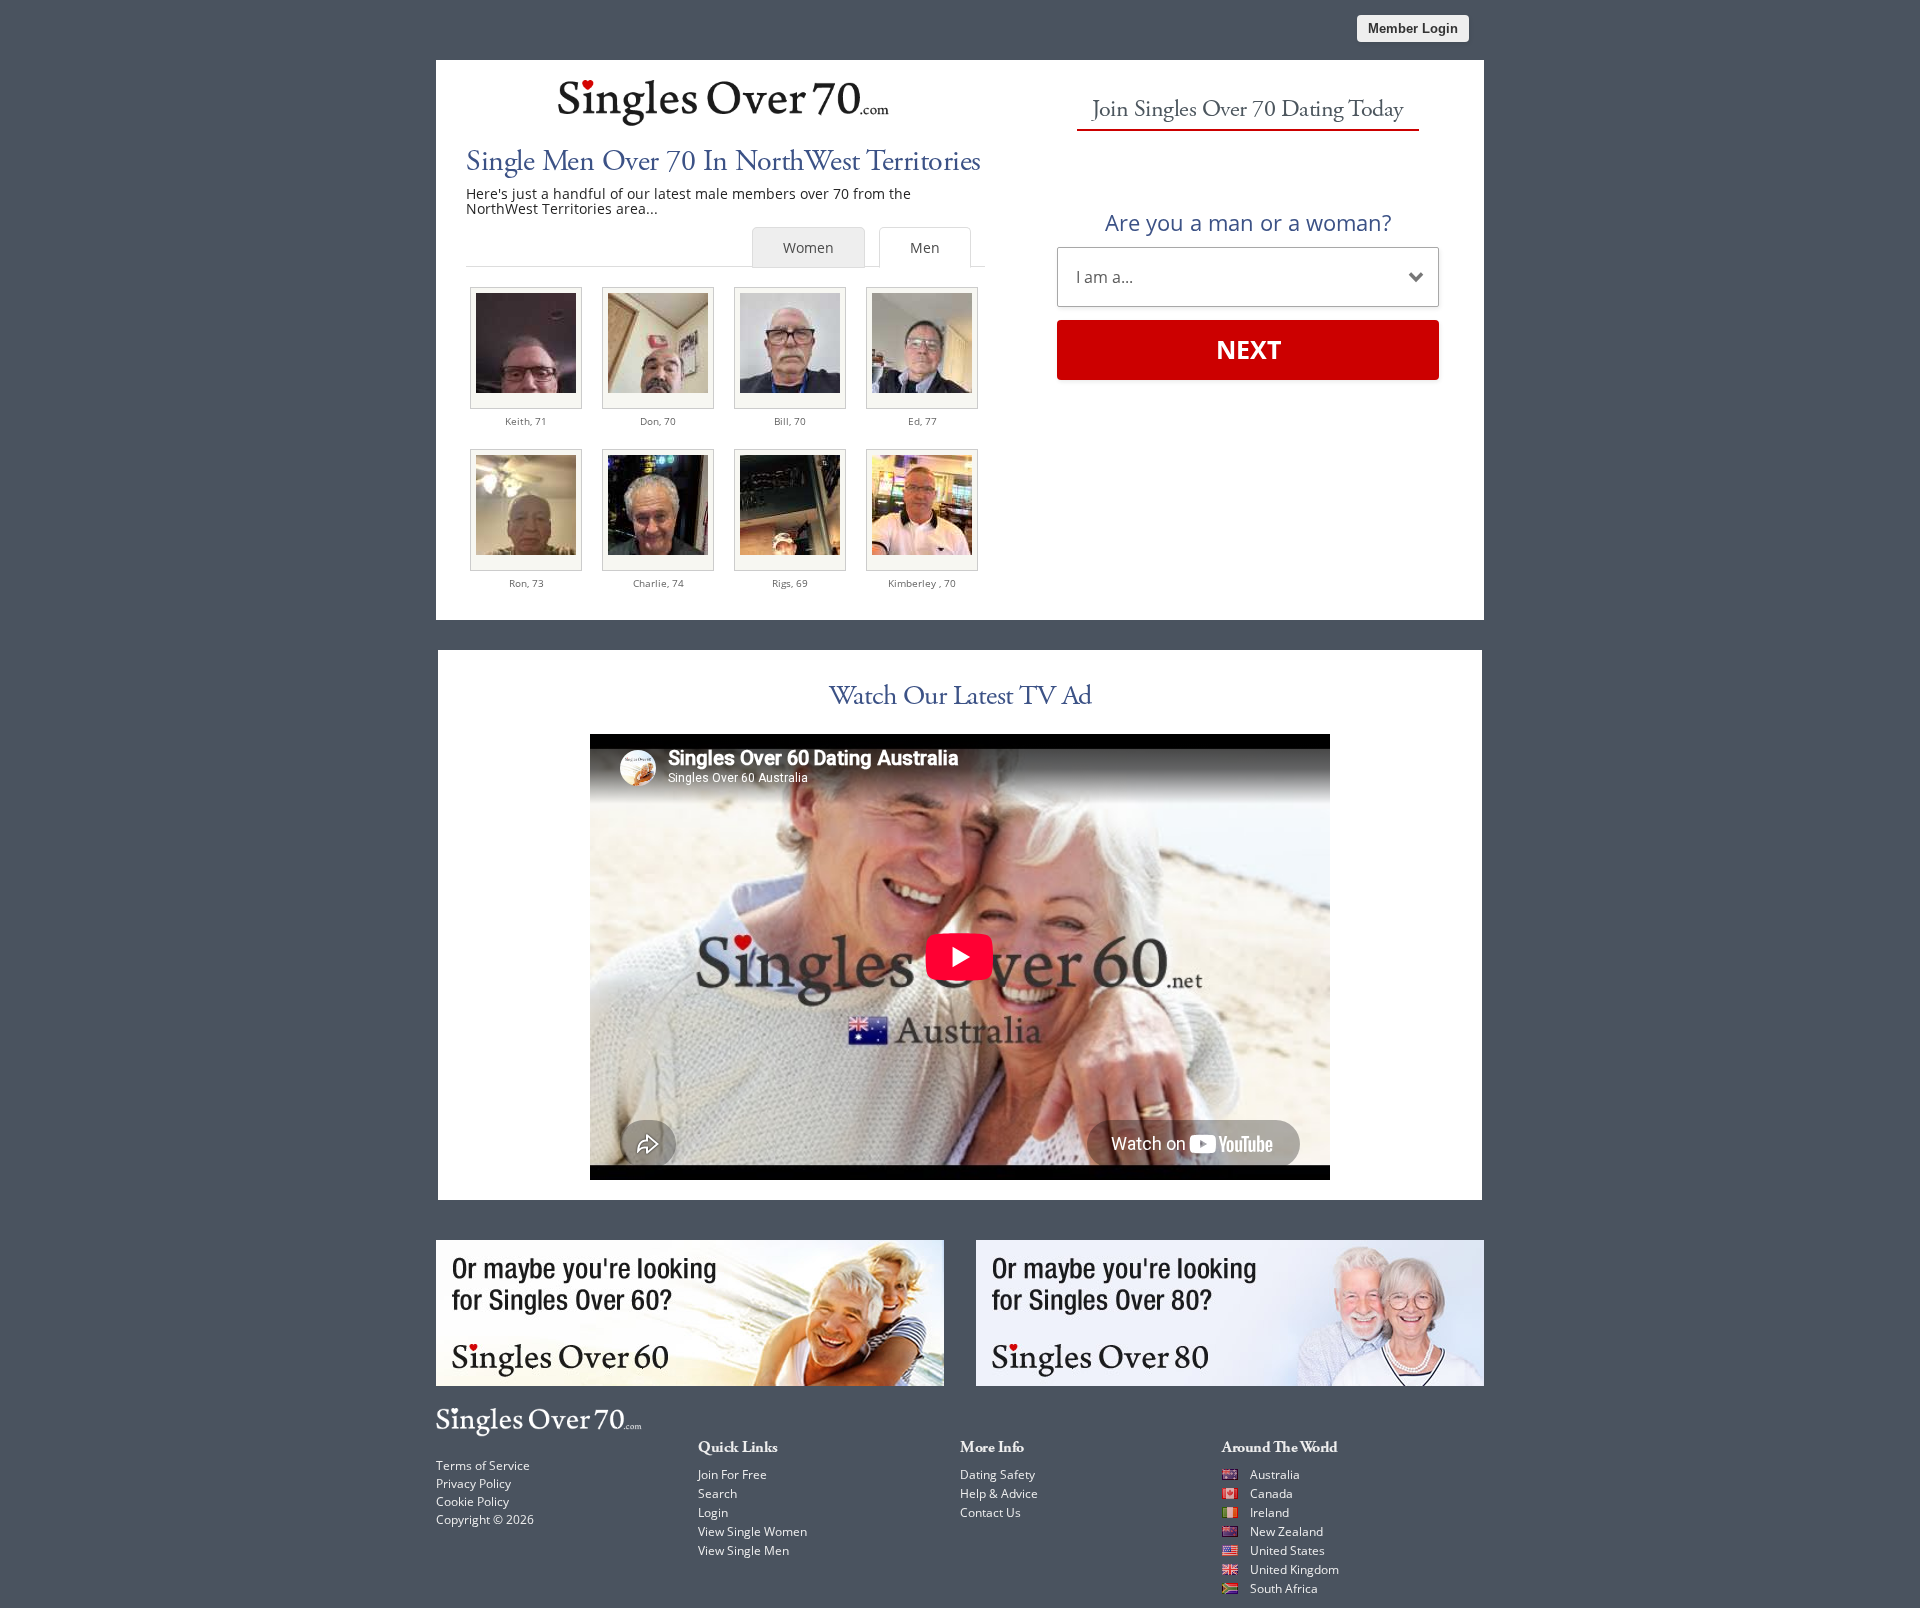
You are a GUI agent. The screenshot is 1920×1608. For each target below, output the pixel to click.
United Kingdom (1294, 1569)
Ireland (1269, 1512)
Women (808, 247)
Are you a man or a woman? (1248, 222)
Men (925, 247)
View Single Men (743, 1550)
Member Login (1413, 28)
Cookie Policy (472, 1501)
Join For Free (732, 1474)
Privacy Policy (473, 1483)
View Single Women (752, 1531)
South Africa (1284, 1588)
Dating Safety (997, 1474)
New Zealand (1286, 1531)
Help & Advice (999, 1493)
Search (717, 1493)
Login (713, 1512)
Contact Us (990, 1512)
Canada (1271, 1493)
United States (1287, 1550)
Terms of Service (483, 1465)
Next (1248, 349)
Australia (1275, 1474)
